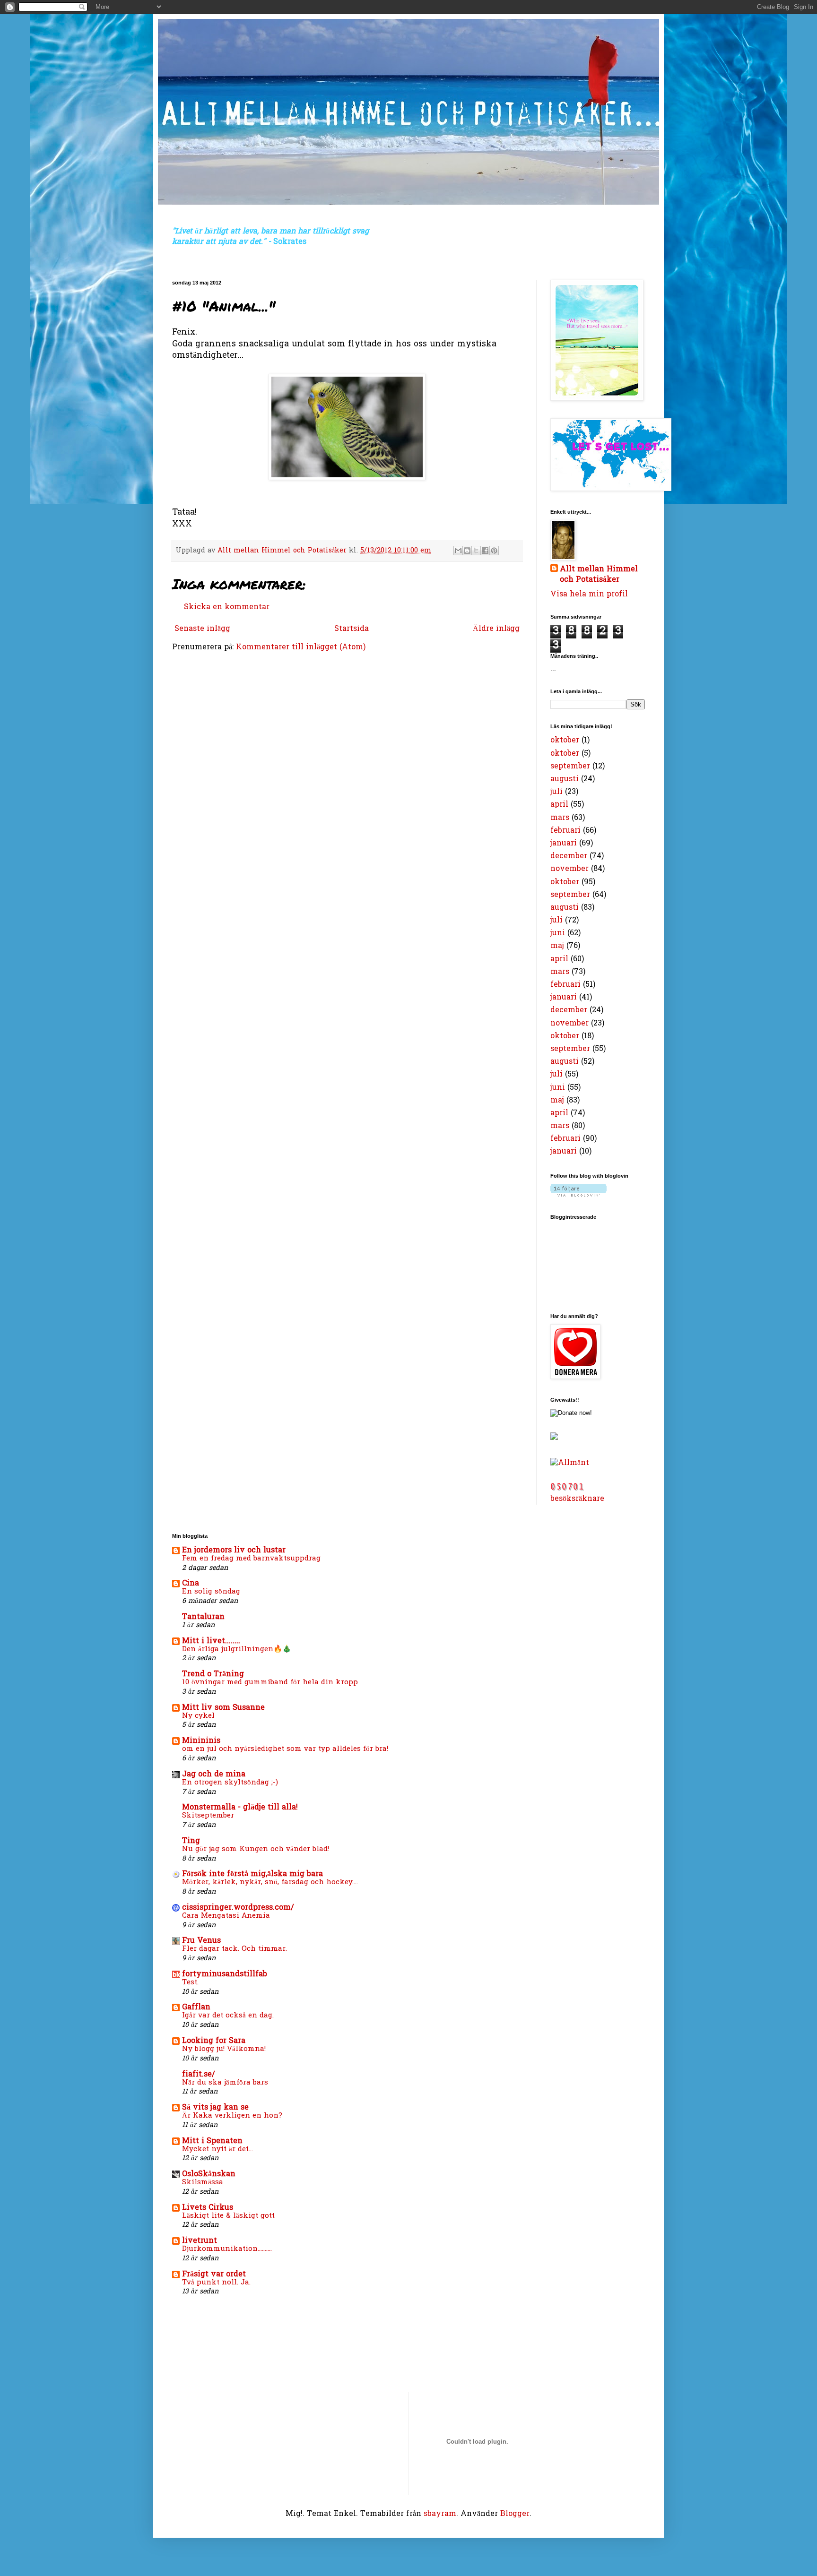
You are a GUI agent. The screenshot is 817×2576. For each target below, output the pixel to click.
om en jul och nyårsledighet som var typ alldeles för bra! (285, 1749)
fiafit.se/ (198, 2075)
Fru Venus (201, 1941)
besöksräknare (577, 1499)
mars (560, 818)
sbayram (440, 2514)
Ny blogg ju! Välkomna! (224, 2049)
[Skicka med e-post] (458, 551)
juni (558, 933)
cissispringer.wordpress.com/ (238, 1908)
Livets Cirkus (208, 2208)
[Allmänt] (570, 1463)
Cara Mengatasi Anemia (226, 1916)
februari (565, 831)
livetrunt (200, 2241)
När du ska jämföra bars (225, 2083)
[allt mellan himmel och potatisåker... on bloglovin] (578, 1195)
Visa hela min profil (589, 594)
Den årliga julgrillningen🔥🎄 (237, 1649)
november (569, 869)
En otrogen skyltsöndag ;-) (230, 1783)
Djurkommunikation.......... (227, 2249)
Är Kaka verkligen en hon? (232, 2116)
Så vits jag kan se (215, 2108)
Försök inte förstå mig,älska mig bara (252, 1874)
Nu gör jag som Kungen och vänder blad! (256, 1849)
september (570, 767)
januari (564, 844)
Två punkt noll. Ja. (216, 2283)
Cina (191, 1584)
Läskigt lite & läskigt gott (228, 2216)
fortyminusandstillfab (225, 1974)
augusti (565, 779)
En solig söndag (211, 1592)
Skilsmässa (203, 2182)
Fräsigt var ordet (214, 2274)
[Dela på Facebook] (485, 551)
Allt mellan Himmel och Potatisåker (599, 575)
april (559, 805)
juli (556, 792)
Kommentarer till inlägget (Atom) (301, 647)
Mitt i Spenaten (212, 2141)
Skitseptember (208, 1816)
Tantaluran (203, 1617)
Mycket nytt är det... (217, 2149)
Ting (191, 1841)
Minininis (201, 1741)
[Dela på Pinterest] (494, 551)
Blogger (515, 2514)
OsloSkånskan (209, 2174)
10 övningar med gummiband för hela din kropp (270, 1682)
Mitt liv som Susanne (223, 1708)
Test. (190, 1982)
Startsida (352, 629)
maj (557, 946)
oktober (565, 741)
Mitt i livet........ (211, 1641)
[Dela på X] (476, 551)
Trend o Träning (213, 1674)
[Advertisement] (202, 2345)
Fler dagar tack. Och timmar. (235, 1949)
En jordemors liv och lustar (234, 1551)
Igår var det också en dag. (228, 2016)
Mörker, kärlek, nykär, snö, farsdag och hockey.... (270, 1882)
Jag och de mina (214, 1775)
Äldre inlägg (496, 629)
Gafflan (196, 2007)
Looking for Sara (214, 2041)
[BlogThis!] (467, 551)
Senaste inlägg (202, 629)
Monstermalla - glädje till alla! (240, 1808)
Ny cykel (198, 1716)
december (569, 856)
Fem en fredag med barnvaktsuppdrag (251, 1559)
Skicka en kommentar (227, 607)
